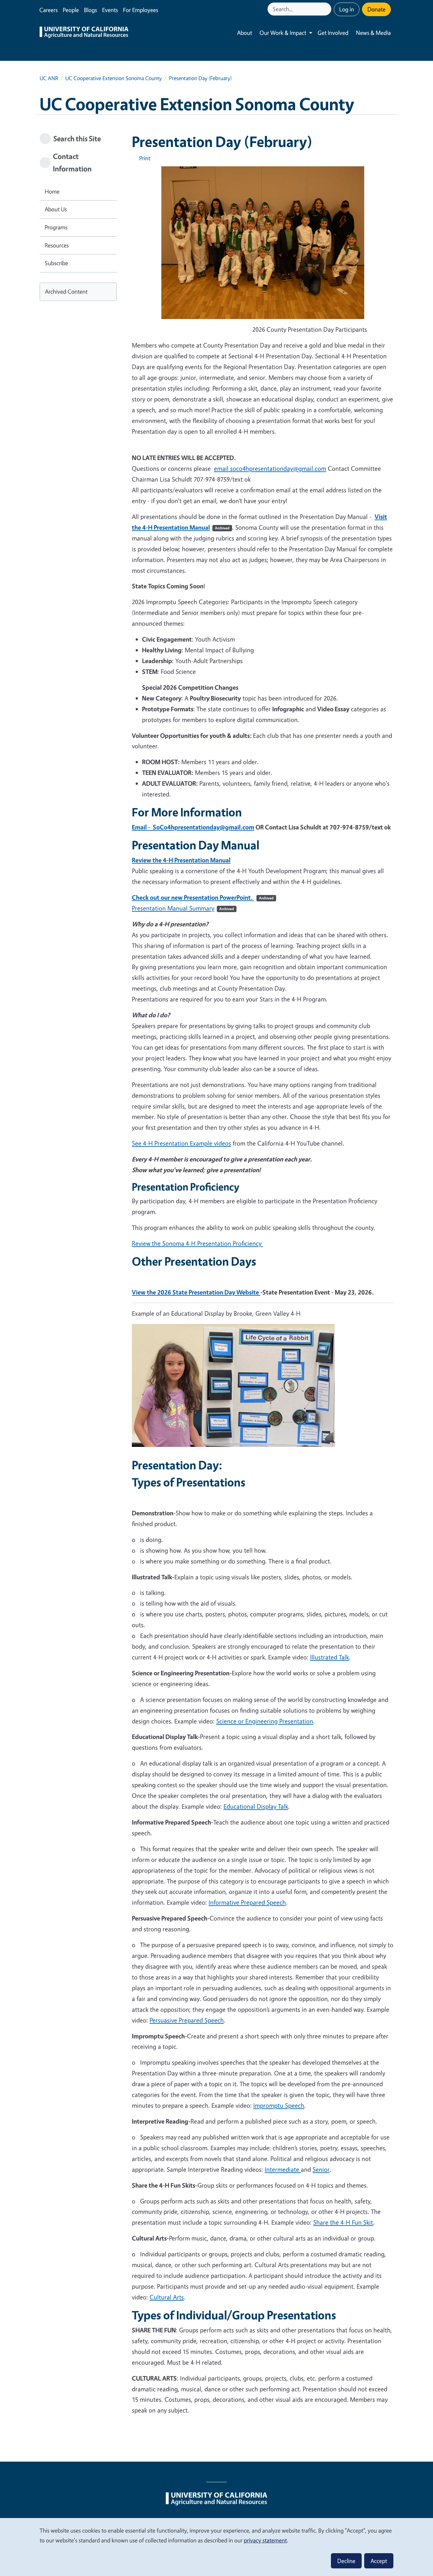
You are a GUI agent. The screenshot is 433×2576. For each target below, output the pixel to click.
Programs (56, 227)
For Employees (141, 10)
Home (52, 191)
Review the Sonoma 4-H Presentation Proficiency (197, 1243)
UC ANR (49, 78)
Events (110, 10)
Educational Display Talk (256, 1806)
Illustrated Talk (330, 1657)
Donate (376, 9)
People (71, 10)
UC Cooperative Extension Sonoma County (113, 78)
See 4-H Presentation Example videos (181, 1143)
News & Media (373, 33)
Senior (321, 2169)
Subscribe (56, 263)
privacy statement (265, 2540)
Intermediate (283, 2169)
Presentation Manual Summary (183, 908)
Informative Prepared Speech (247, 1902)
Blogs (90, 10)
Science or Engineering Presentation (265, 1721)
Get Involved (333, 33)
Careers (48, 10)
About (245, 33)
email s (270, 468)
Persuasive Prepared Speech (187, 2020)
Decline (346, 2561)
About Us (56, 209)
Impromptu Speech (279, 2105)
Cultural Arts (167, 2297)
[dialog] (217, 2547)
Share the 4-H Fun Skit (343, 2222)
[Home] (84, 33)
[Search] (327, 9)
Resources (57, 245)
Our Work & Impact (283, 33)
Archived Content (66, 291)
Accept (379, 2561)
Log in (347, 9)
